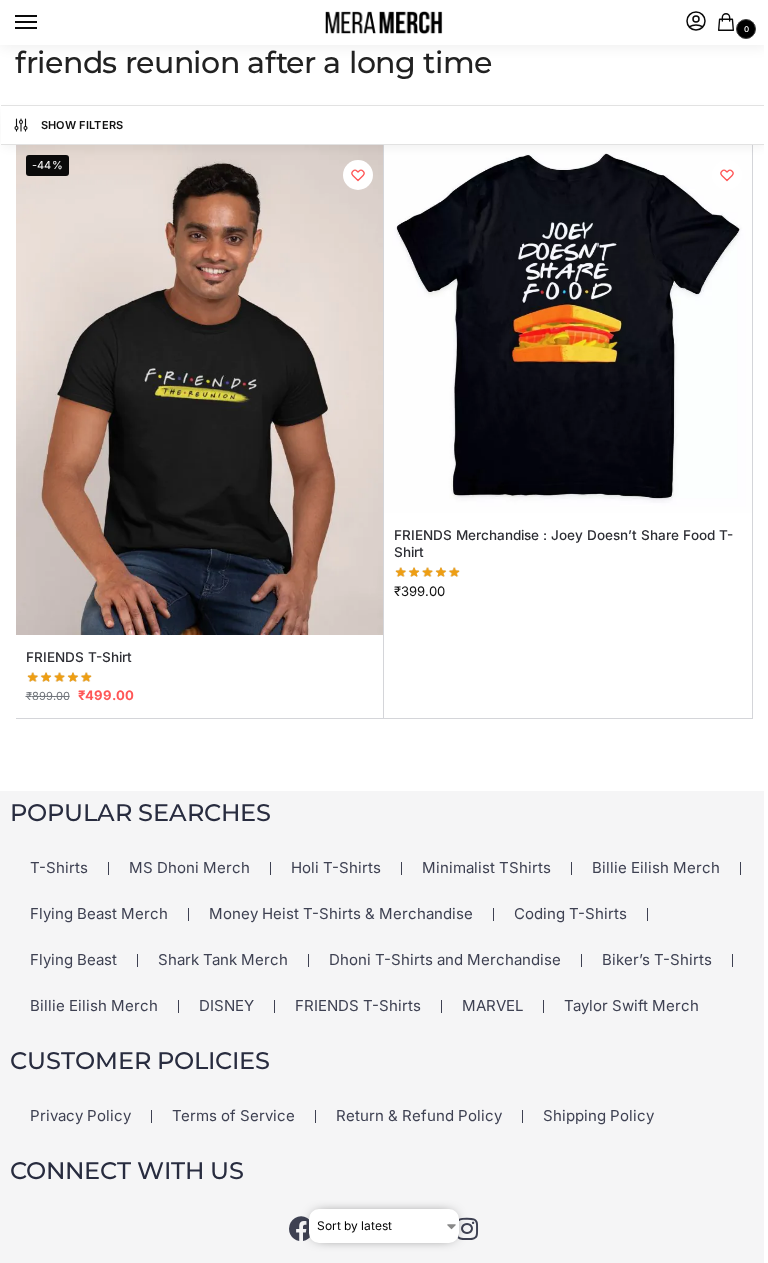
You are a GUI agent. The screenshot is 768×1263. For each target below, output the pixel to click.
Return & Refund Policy (419, 1115)
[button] (730, 23)
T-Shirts (59, 867)
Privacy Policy (80, 1115)
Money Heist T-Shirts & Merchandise (341, 913)
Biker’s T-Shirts (657, 959)
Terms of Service (233, 1115)
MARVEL (492, 1005)
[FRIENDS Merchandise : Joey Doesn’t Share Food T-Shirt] (568, 329)
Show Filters (82, 125)
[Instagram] (467, 1228)
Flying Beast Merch (99, 913)
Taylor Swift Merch (631, 1005)
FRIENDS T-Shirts (358, 1005)
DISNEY (226, 1005)
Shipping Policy (598, 1115)
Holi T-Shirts (336, 867)
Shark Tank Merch (223, 959)
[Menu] (45, 23)
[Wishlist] (358, 175)
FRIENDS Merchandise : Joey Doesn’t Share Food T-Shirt (563, 544)
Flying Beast (73, 959)
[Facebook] (302, 1228)
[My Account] (696, 22)
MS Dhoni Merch (189, 867)
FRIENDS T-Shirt (79, 657)
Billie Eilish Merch (656, 867)
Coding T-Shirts (570, 913)
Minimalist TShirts (486, 867)
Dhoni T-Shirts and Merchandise (445, 959)
